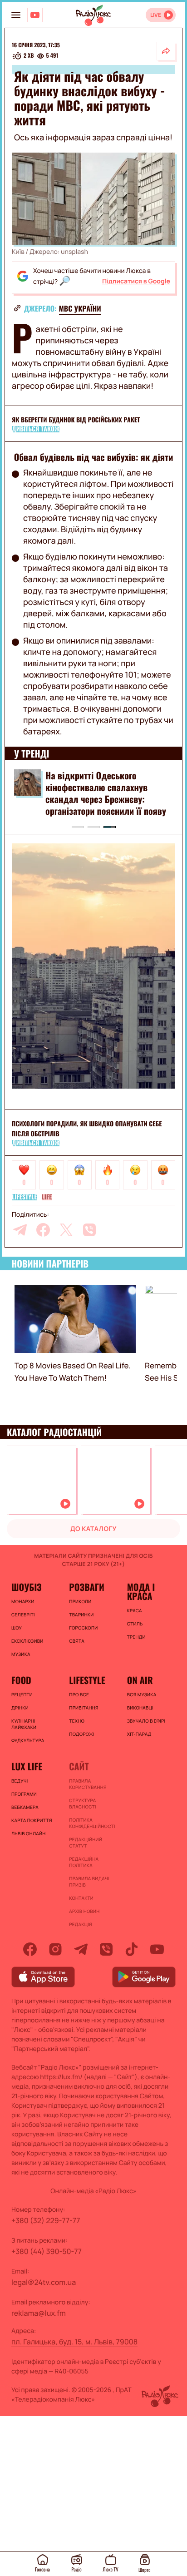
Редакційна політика (84, 1862)
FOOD (21, 1680)
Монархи (23, 1601)
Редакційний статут (86, 1843)
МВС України (80, 308)
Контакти (81, 1898)
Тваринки (81, 1615)
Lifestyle (25, 1197)
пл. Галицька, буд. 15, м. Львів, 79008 (74, 2342)
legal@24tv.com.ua (44, 2282)
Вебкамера (25, 1807)
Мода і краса (141, 1591)
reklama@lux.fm (39, 2313)
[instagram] (55, 1949)
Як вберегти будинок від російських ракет (76, 420)
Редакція (80, 1924)
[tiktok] (132, 1949)
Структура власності (82, 1803)
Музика (21, 1654)
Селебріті (23, 1615)
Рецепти (22, 1694)
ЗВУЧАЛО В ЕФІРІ (146, 1721)
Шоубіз (26, 1587)
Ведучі (20, 1781)
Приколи (80, 1601)
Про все (79, 1694)
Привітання (84, 1708)
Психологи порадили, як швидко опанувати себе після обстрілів (87, 1129)
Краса (135, 1610)
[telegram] (20, 1230)
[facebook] (43, 1230)
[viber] (89, 1230)
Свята (77, 1641)
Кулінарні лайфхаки (24, 1724)
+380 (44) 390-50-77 (47, 2251)
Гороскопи (83, 1628)
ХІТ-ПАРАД (139, 1734)
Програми (24, 1794)
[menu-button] (16, 15)
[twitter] (66, 1230)
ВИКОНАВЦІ (140, 1708)
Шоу (17, 1628)
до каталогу (93, 1529)
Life (47, 1197)
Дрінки (20, 1708)
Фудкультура (28, 1740)
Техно (77, 1721)
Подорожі (82, 1734)
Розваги (87, 1587)
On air (140, 1680)
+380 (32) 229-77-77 (46, 2220)
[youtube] (157, 1949)
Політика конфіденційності (92, 1823)
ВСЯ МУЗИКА (142, 1694)
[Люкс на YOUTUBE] (35, 15)
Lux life (27, 1766)
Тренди (136, 1637)
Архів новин (84, 1911)
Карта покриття (32, 1820)
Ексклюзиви (27, 1641)
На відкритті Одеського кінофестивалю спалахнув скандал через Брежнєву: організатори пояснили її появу (106, 793)
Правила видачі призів (89, 1882)
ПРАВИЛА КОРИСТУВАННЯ (88, 1784)
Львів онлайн (29, 1833)
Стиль (135, 1624)
